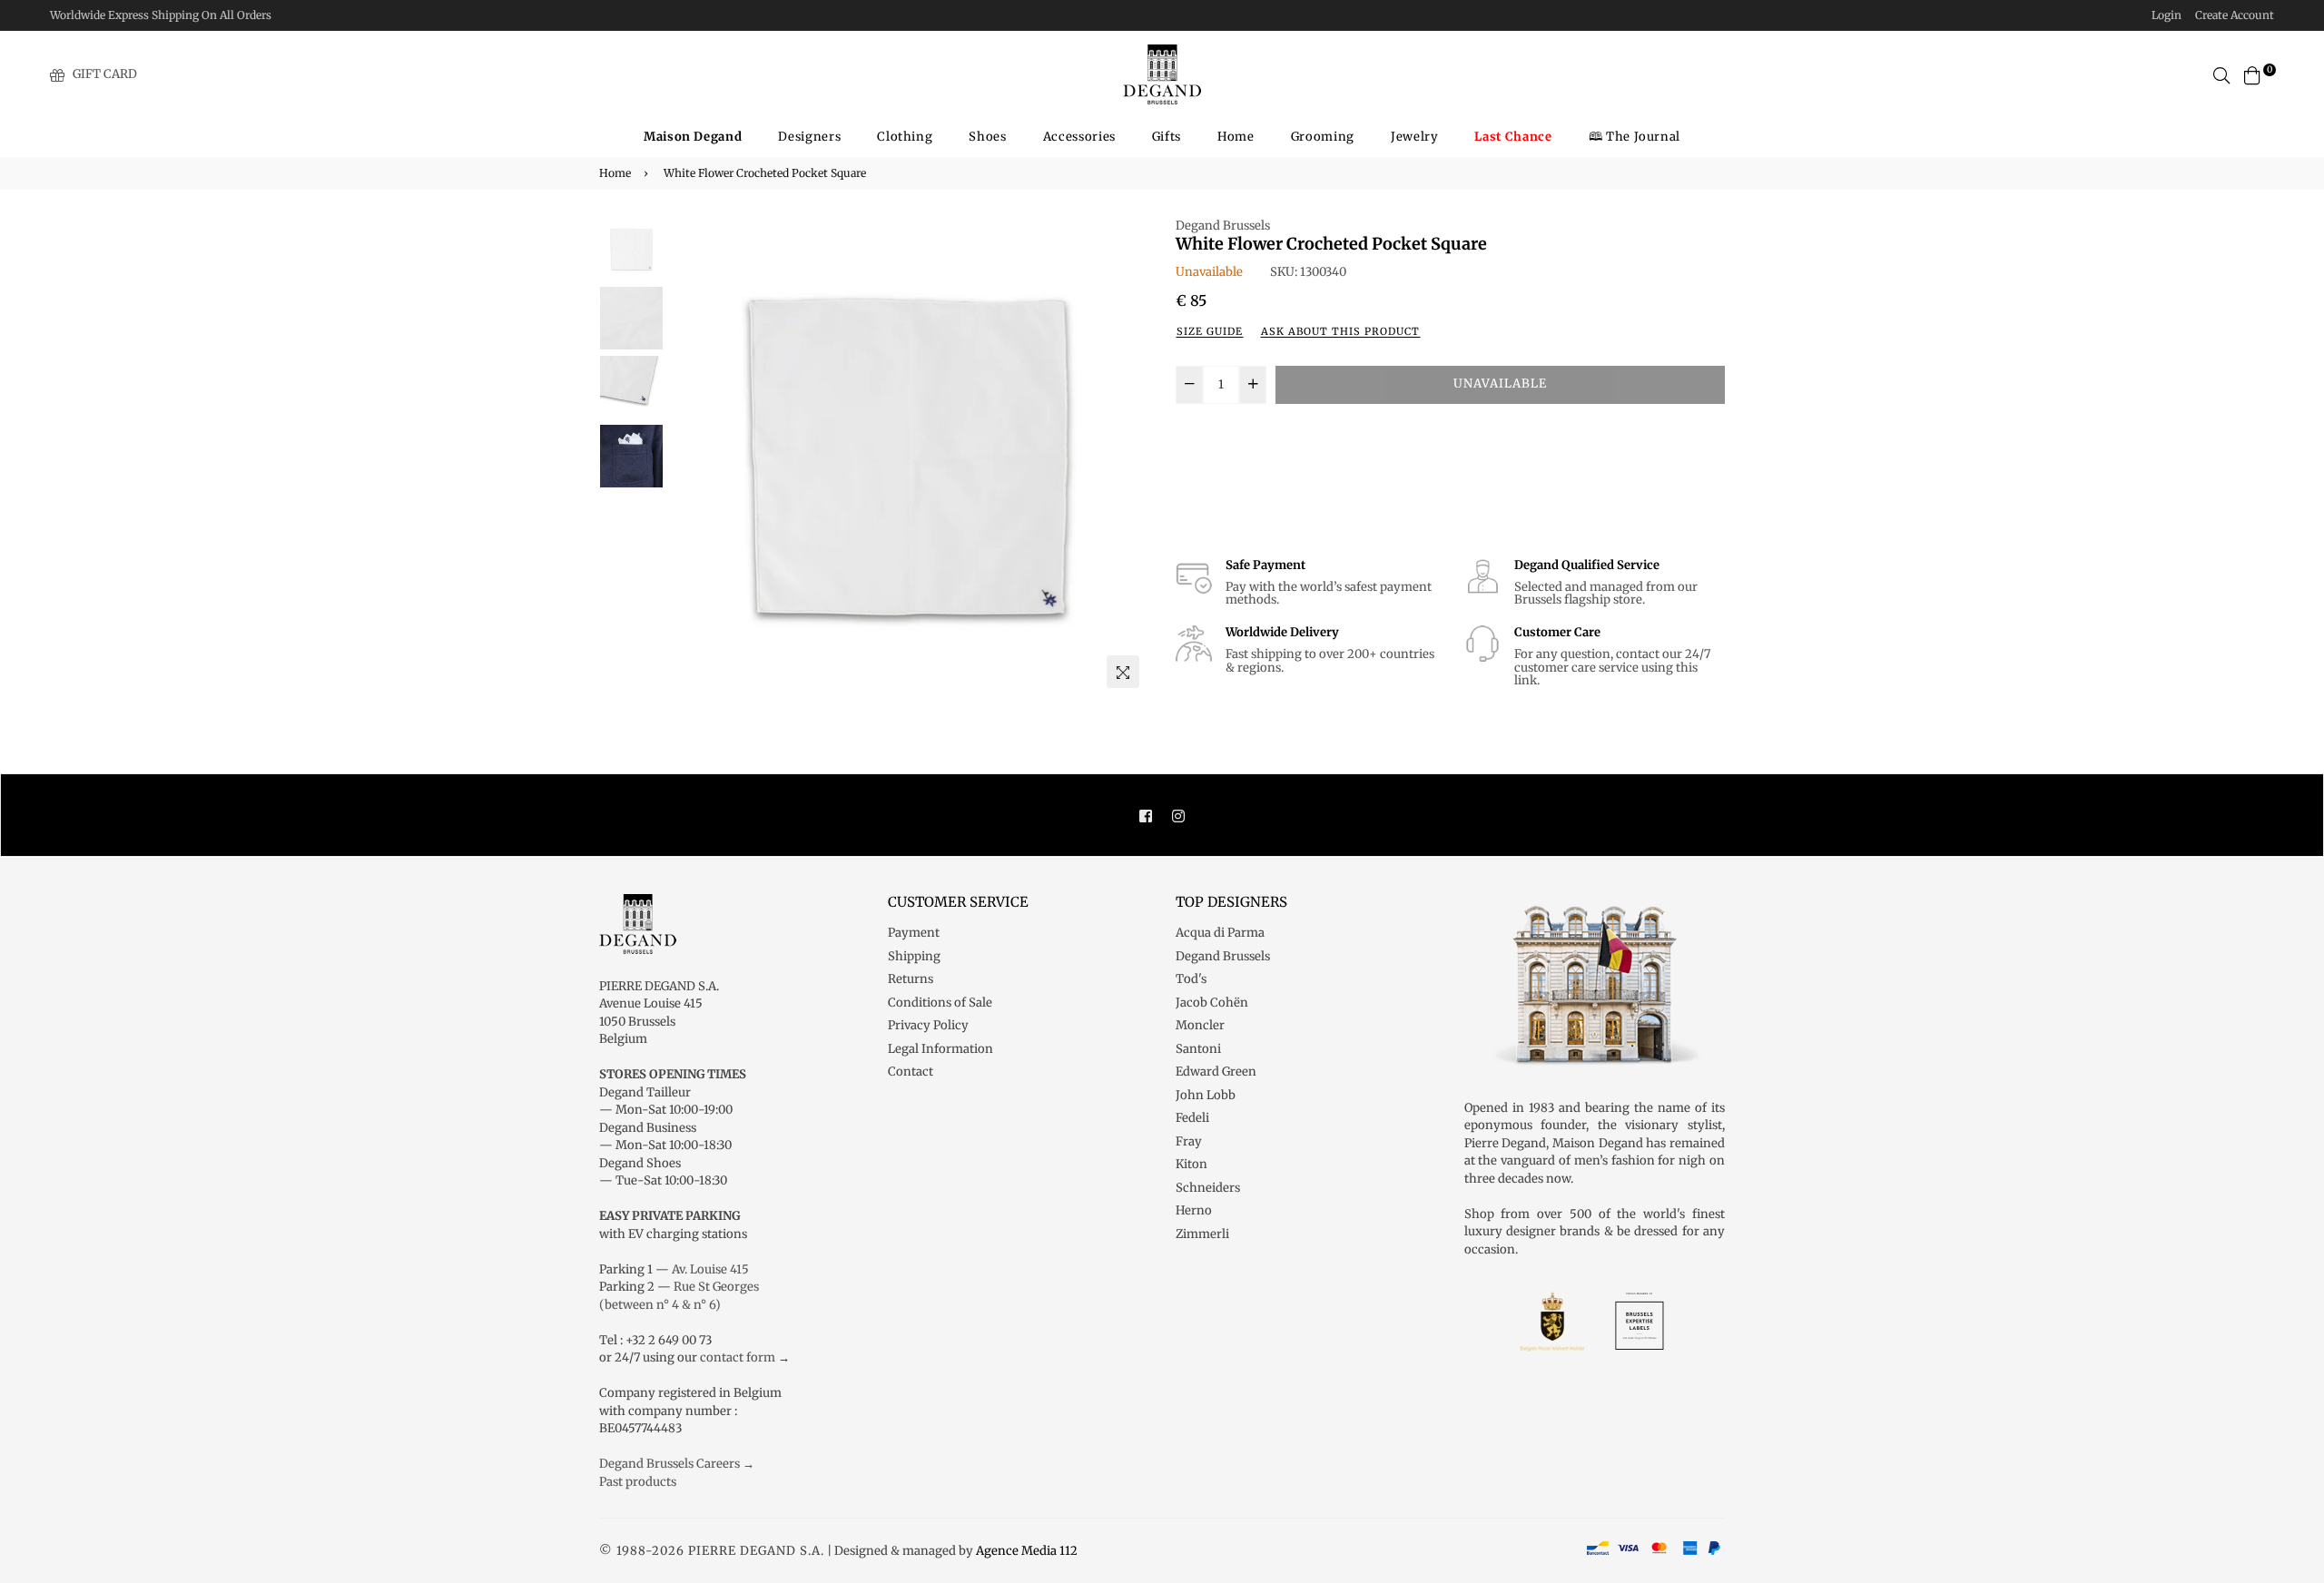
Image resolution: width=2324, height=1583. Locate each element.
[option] (908, 457)
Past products (638, 1482)
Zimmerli (1202, 1234)
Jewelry (1415, 137)
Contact (911, 1072)
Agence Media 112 (1027, 1551)
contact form (738, 1357)
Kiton (1192, 1164)
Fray (1189, 1141)
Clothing (905, 137)
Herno (1194, 1210)
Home (1236, 137)
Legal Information (940, 1049)
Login (2166, 15)
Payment (914, 933)
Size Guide (1210, 331)
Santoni (1198, 1049)
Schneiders (1208, 1188)
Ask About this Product (1340, 331)
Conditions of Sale (940, 1003)
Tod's (1191, 979)
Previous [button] (691, 457)
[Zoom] (1123, 672)
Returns (911, 979)
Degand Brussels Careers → (677, 1464)
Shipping (914, 956)
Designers (809, 137)
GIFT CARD (105, 74)
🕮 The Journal (1635, 137)
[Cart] (2252, 74)
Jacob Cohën (1212, 1003)
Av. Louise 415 (710, 1269)
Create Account (2235, 15)
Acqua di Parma (1220, 933)
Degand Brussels (1223, 226)
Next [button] (1126, 457)
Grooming (1323, 137)
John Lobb (1206, 1095)
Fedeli (1192, 1118)
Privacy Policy (928, 1025)
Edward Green (1216, 1072)
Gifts (1167, 137)
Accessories (1079, 137)
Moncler (1200, 1025)
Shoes (987, 137)
